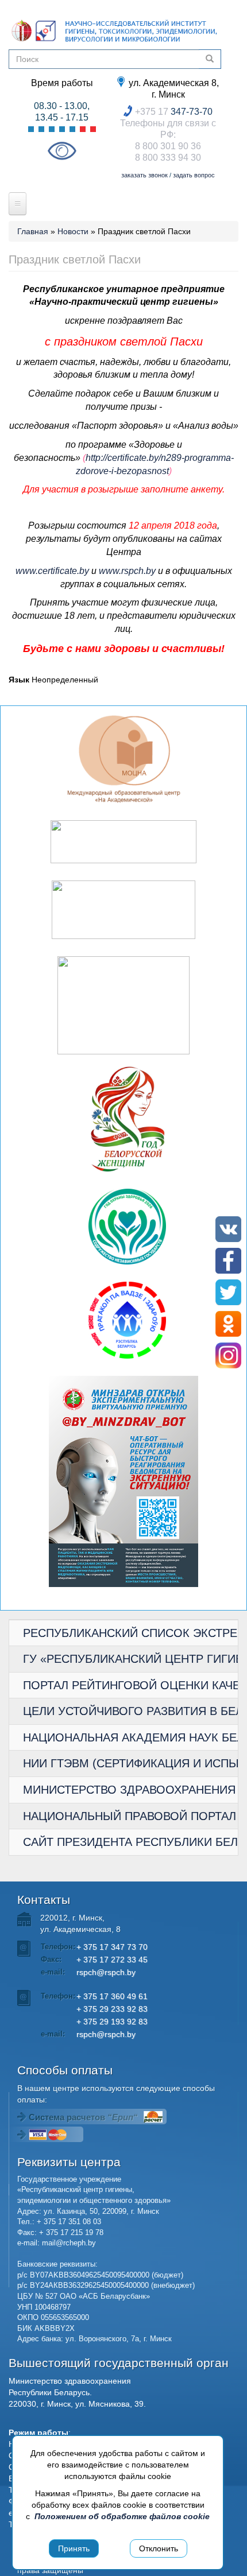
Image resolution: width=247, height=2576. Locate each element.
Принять (74, 2548)
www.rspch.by (127, 571)
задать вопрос (194, 175)
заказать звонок (144, 175)
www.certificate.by (52, 571)
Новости (73, 231)
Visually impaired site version (62, 151)
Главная (33, 231)
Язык (19, 680)
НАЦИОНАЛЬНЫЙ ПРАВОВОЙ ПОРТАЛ (130, 1816)
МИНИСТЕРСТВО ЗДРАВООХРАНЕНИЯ (129, 1790)
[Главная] (115, 30)
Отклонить (159, 2548)
